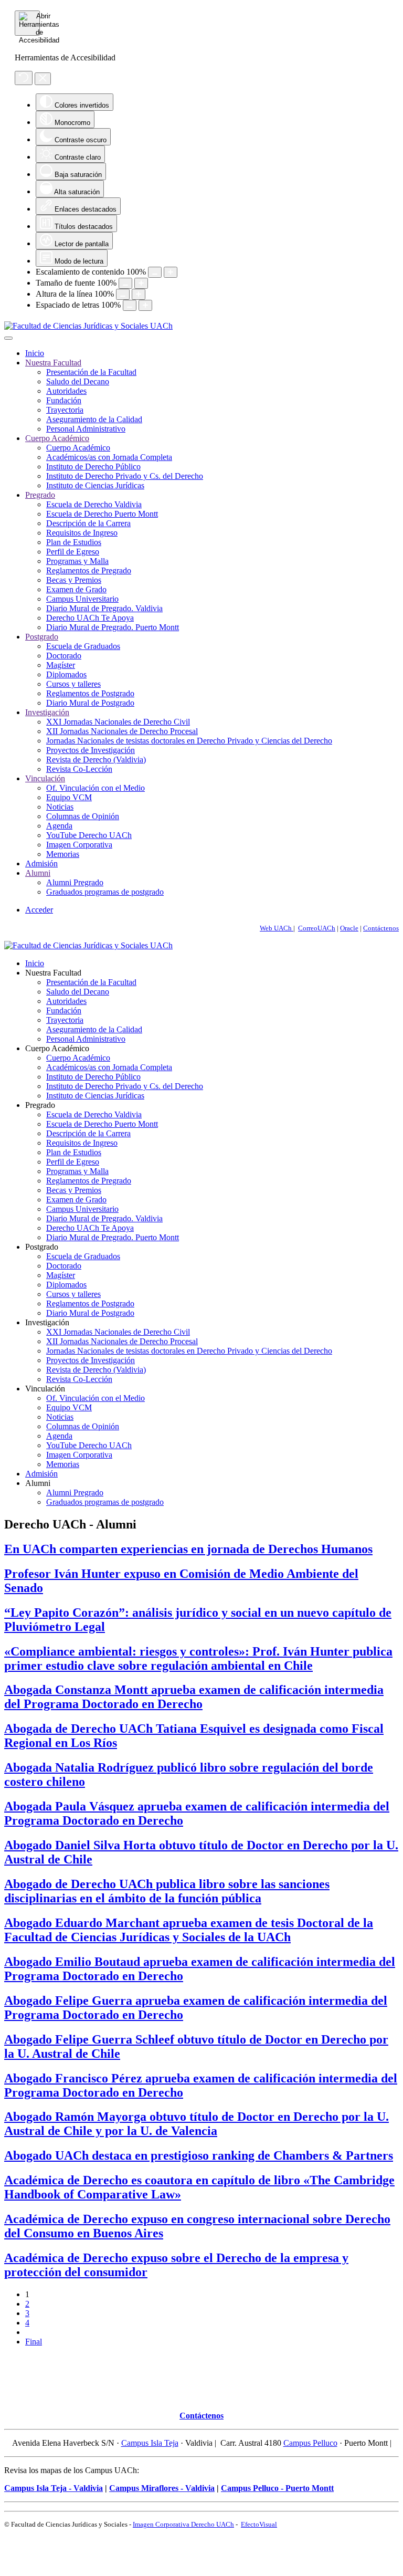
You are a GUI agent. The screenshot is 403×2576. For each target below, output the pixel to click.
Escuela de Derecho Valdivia (94, 504)
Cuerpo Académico (57, 438)
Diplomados (66, 674)
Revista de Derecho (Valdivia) (96, 760)
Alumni (38, 873)
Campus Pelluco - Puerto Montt (277, 2488)
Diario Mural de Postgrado (90, 703)
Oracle (349, 928)
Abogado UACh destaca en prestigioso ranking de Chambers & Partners (199, 2155)
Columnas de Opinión (83, 816)
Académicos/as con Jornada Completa (109, 457)
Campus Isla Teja (150, 2443)
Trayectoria (65, 410)
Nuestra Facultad (53, 363)
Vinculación (45, 778)
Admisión (41, 863)
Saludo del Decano (78, 381)
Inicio (35, 353)
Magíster (61, 665)
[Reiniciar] (24, 78)
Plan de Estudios (74, 542)
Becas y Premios (74, 580)
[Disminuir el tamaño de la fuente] (125, 283)
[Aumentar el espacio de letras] (145, 305)
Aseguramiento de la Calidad (94, 419)
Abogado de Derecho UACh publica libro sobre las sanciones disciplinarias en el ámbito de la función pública (167, 1891)
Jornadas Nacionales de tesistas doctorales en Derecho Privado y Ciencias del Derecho (189, 741)
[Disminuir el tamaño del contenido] (155, 272)
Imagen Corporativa (79, 845)
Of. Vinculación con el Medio (96, 788)
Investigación (47, 712)
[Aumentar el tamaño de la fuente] (141, 283)
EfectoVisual (259, 2524)
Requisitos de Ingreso (82, 533)
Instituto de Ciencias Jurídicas (95, 485)
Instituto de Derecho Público (93, 467)
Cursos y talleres (73, 684)
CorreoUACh (317, 928)
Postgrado (42, 637)
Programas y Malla (77, 561)
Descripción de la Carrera (88, 523)
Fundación (64, 400)
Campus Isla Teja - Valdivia (54, 2488)
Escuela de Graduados (83, 646)
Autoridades (66, 391)
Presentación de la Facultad (91, 372)
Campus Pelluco (310, 2443)
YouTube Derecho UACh (89, 835)
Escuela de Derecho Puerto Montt (102, 514)
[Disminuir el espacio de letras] (130, 305)
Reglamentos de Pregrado (89, 570)
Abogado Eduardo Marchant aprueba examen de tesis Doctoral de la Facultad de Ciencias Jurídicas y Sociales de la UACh (189, 1930)
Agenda (59, 826)
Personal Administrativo (86, 429)
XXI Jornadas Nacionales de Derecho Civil (118, 722)
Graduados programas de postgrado (105, 892)
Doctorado (64, 656)
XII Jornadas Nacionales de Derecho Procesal (122, 731)
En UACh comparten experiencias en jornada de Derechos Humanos (188, 1549)
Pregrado (40, 495)
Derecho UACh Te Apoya (90, 618)
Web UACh (277, 928)
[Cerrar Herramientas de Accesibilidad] (43, 79)
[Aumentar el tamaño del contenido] (171, 272)
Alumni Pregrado (75, 882)
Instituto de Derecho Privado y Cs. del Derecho (125, 476)
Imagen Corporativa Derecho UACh (183, 2524)
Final (34, 2342)
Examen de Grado (76, 589)
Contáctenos (381, 928)
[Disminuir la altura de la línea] (123, 294)
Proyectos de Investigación (91, 750)
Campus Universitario (82, 599)
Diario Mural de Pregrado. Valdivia (104, 608)
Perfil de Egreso (73, 552)
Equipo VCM (69, 797)
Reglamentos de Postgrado (90, 693)
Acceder (39, 910)
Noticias (60, 807)
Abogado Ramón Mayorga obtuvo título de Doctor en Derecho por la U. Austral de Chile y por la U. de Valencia (197, 2124)
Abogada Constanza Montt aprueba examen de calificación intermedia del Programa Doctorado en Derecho (194, 1697)
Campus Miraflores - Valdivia (162, 2488)
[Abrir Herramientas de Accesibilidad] (27, 23)
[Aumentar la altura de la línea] (139, 294)
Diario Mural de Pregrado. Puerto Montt (113, 627)
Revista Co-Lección (79, 769)
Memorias (63, 854)
